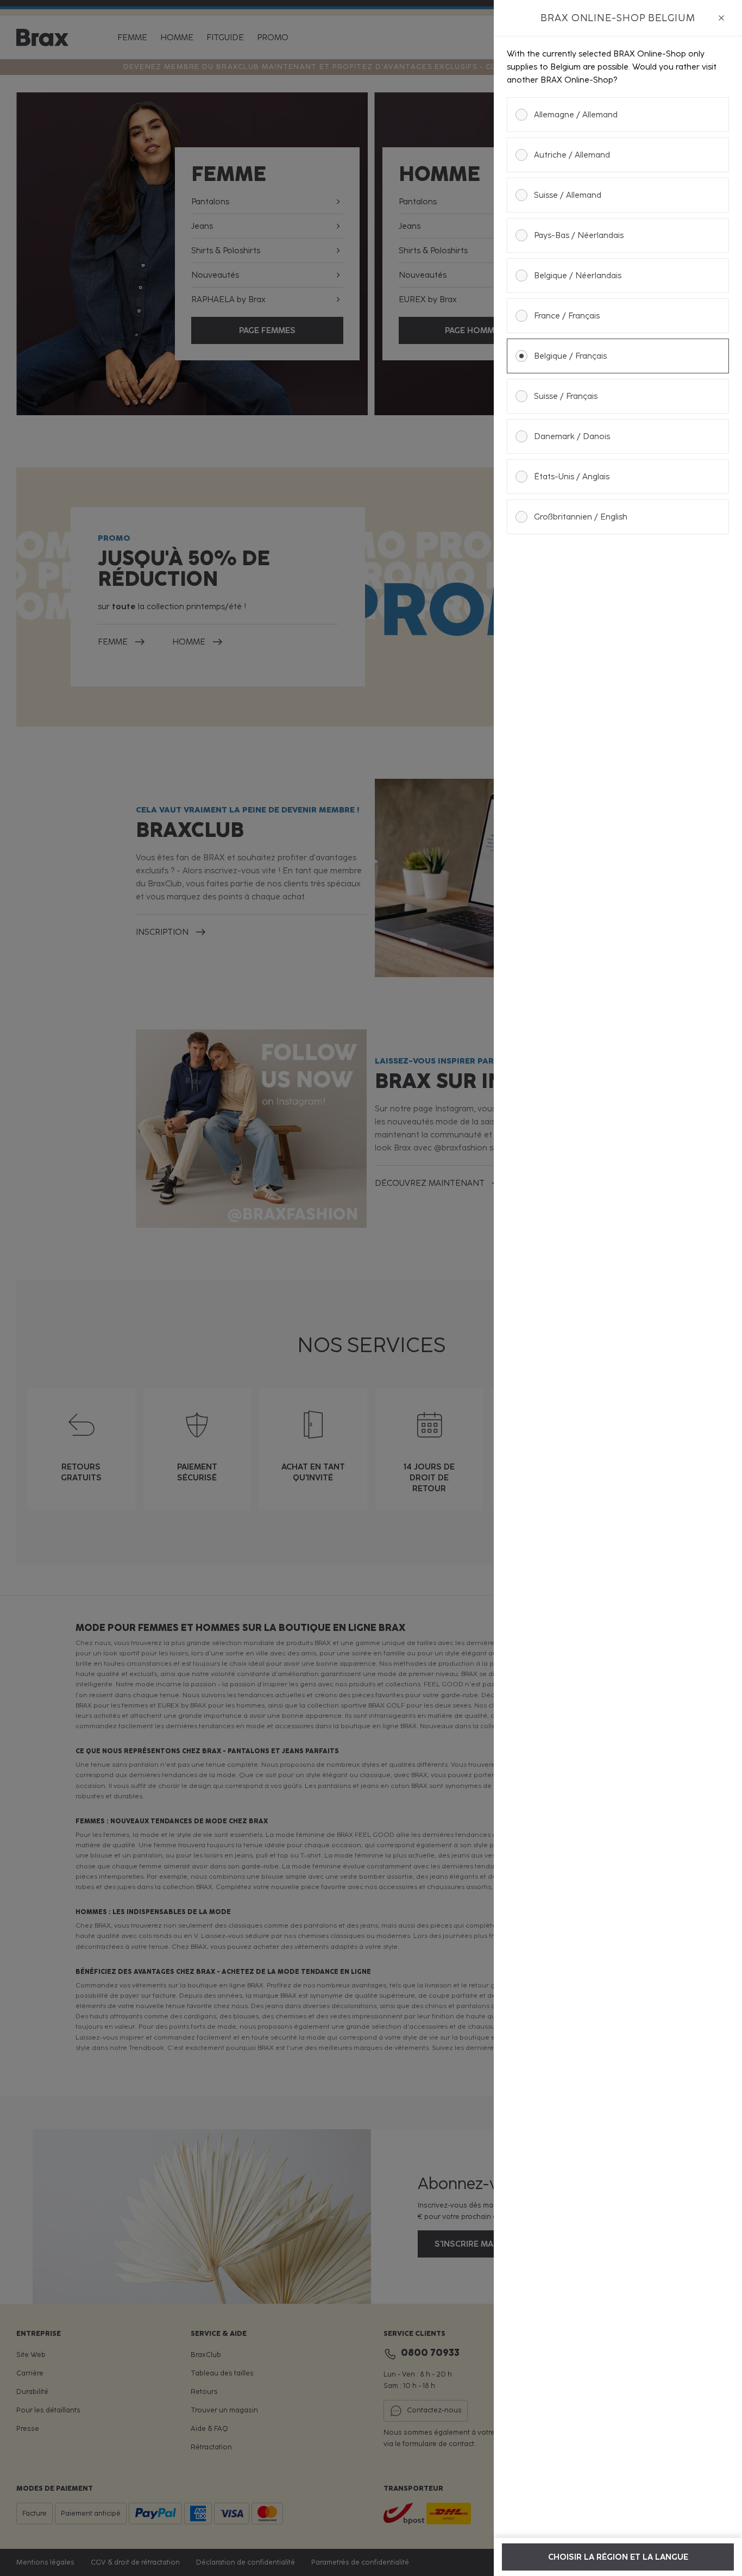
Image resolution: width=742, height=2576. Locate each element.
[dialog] (618, 1288)
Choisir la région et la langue (618, 2557)
